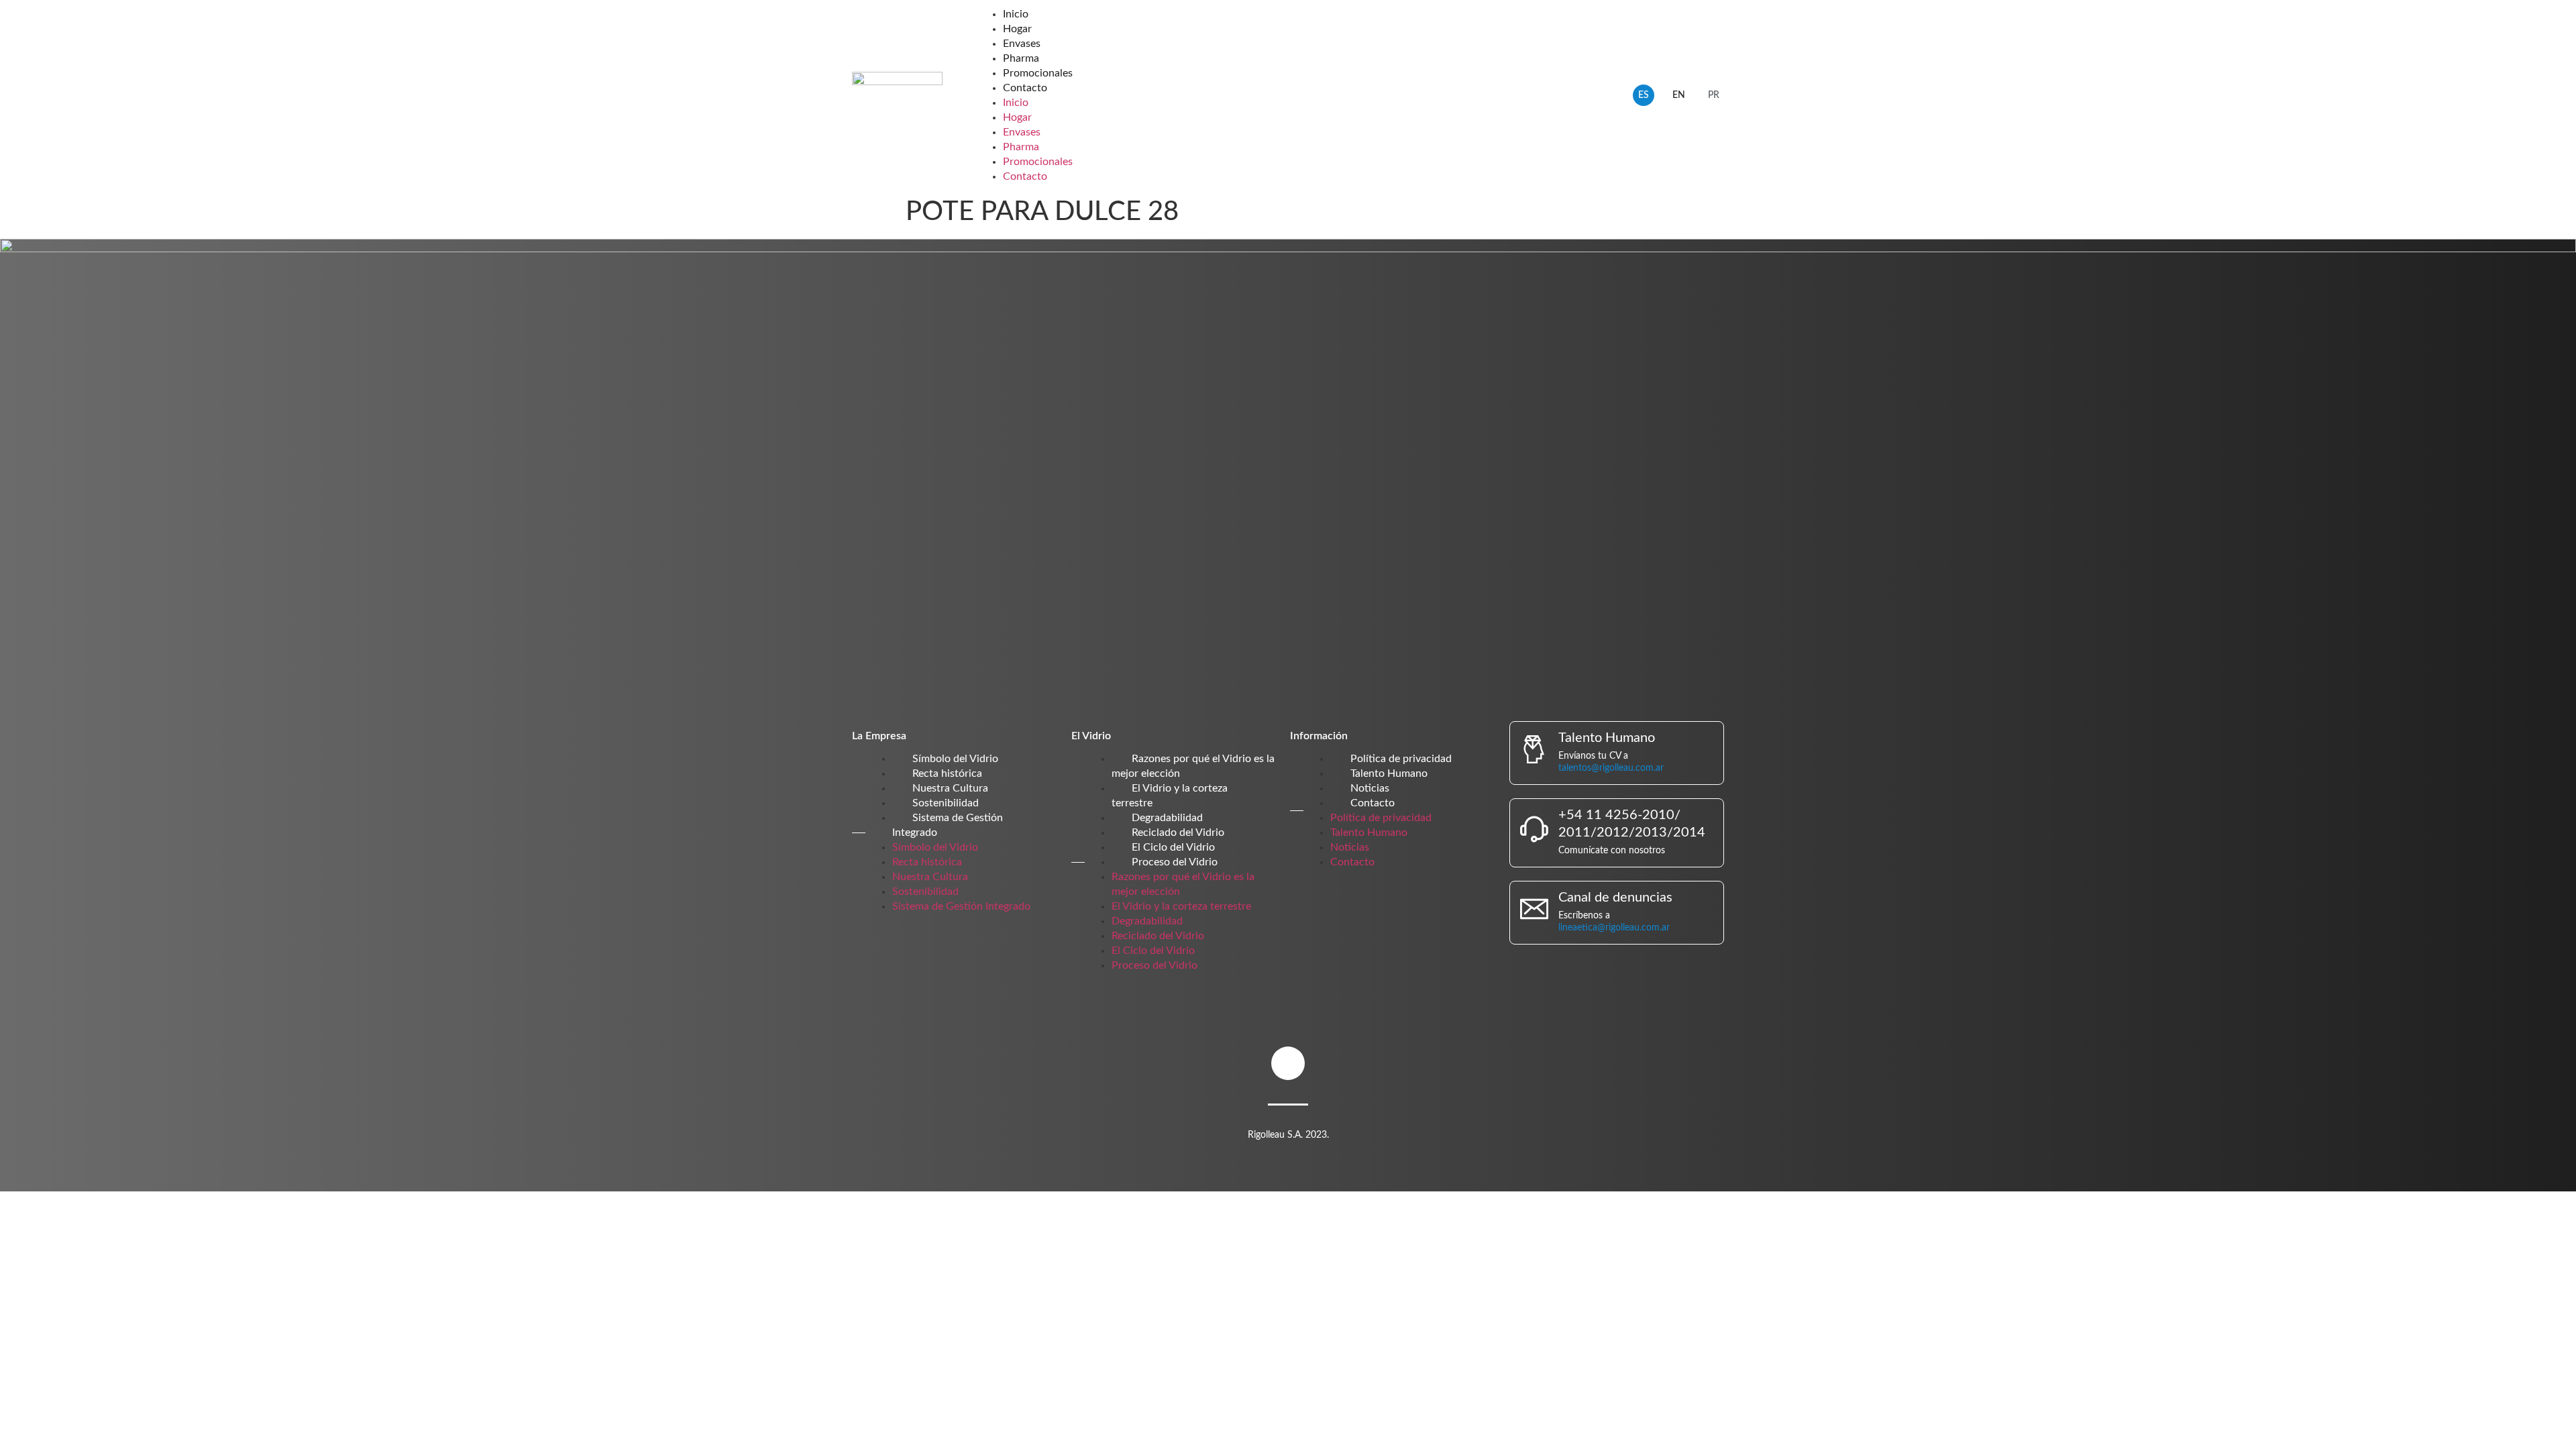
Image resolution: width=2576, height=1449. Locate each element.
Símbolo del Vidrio (955, 759)
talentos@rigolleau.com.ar (1611, 768)
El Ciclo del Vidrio (1173, 847)
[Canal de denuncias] (1534, 909)
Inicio (1016, 14)
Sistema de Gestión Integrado (961, 906)
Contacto (1025, 88)
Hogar (1017, 29)
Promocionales (1038, 73)
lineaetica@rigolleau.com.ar (1614, 928)
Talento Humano (1389, 773)
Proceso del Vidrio (1175, 862)
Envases (1022, 44)
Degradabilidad (1167, 818)
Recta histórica (947, 773)
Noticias (1370, 788)
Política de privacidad (1401, 759)
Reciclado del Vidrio (1178, 833)
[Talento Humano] (1534, 749)
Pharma (1021, 58)
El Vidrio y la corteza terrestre (1181, 906)
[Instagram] (1288, 1063)
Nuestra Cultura (950, 788)
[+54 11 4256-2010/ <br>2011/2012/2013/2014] (1534, 829)
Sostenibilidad (946, 803)
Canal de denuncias (1615, 898)
